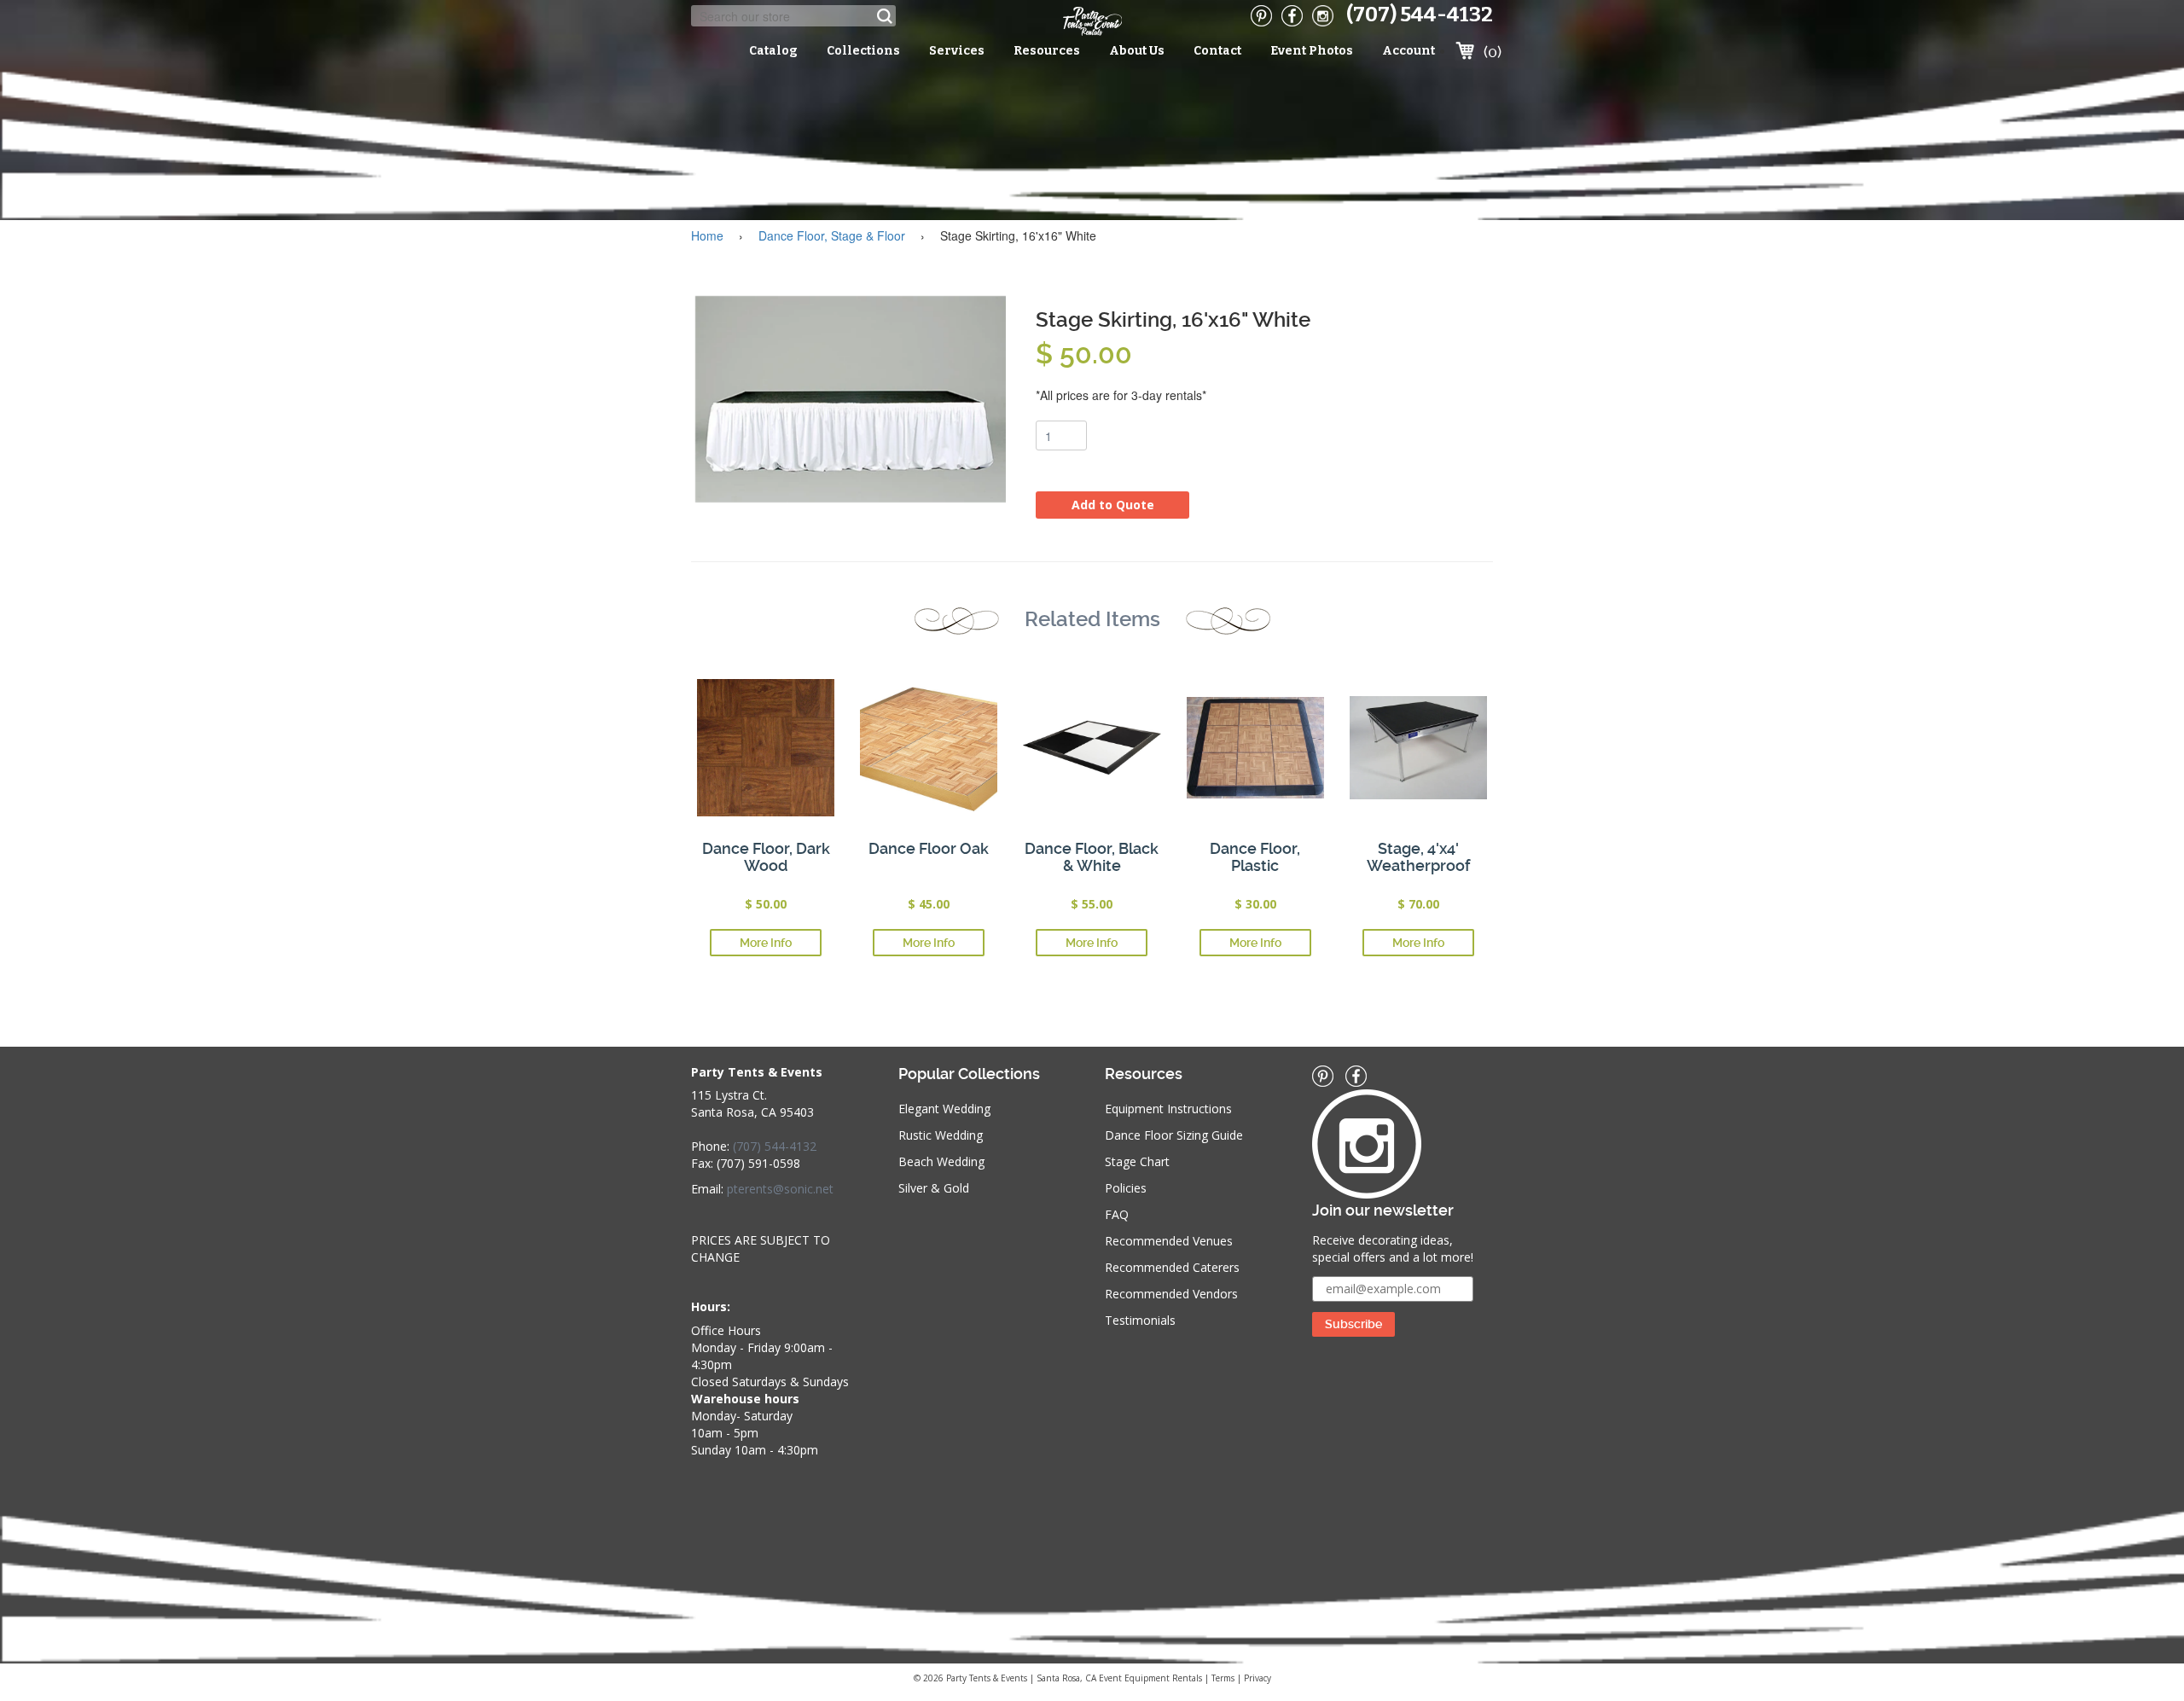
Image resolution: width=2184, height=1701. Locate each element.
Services (957, 51)
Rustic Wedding (941, 1135)
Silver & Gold (934, 1188)
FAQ (1117, 1214)
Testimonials (1140, 1320)
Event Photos (1312, 51)
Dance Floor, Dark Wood (766, 857)
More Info (766, 943)
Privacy (1258, 1678)
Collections (863, 51)
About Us (1137, 51)
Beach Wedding (941, 1161)
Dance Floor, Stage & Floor (832, 235)
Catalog (773, 51)
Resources (1047, 51)
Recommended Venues (1169, 1241)
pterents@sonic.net (780, 1189)
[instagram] (1323, 16)
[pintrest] (1261, 16)
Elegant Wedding (944, 1109)
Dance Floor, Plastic (1255, 857)
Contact (1217, 51)
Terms (1223, 1678)
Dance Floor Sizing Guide (1174, 1135)
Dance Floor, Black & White (1092, 857)
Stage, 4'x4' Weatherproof (1418, 857)
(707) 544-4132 (1420, 15)
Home (707, 235)
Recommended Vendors (1171, 1294)
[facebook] (1292, 16)
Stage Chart (1137, 1161)
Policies (1126, 1188)
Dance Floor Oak (929, 848)
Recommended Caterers (1172, 1267)
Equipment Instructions (1168, 1109)
